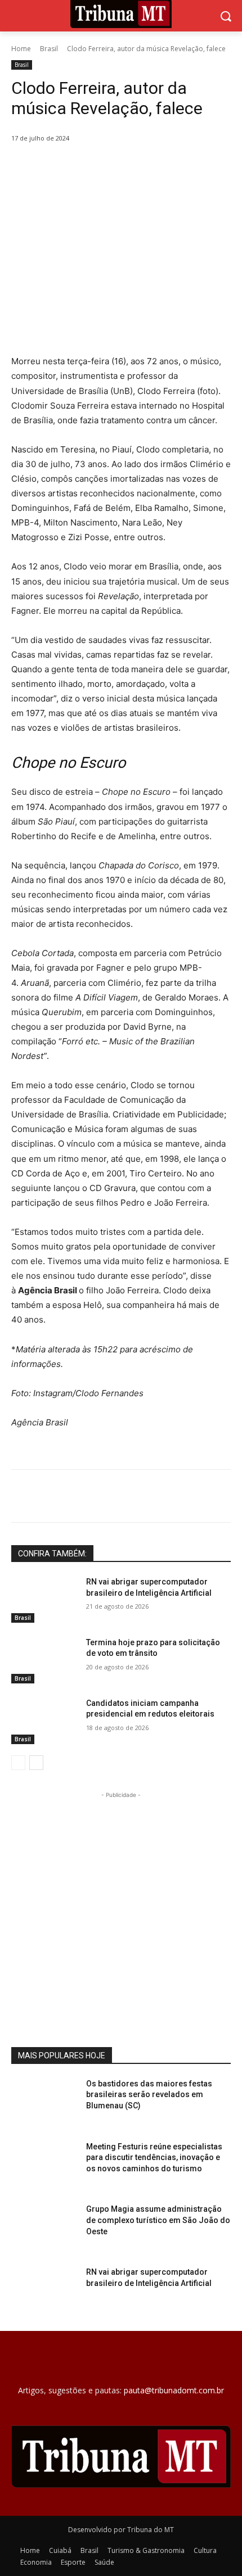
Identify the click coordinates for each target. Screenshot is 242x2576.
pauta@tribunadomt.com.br (174, 2390)
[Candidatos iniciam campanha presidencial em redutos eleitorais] (44, 1721)
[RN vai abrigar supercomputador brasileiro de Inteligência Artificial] (44, 1600)
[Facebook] (58, 167)
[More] (162, 167)
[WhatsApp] (136, 167)
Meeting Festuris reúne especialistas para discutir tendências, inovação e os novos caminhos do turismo (154, 2158)
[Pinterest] (110, 167)
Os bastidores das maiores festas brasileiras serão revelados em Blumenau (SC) (149, 2095)
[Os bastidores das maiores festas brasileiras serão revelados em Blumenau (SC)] (44, 2102)
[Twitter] (84, 167)
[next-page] (36, 1763)
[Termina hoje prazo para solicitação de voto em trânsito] (44, 1660)
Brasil (49, 49)
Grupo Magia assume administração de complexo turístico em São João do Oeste (158, 2220)
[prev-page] (18, 1763)
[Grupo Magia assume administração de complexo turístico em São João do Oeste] (44, 2227)
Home (21, 49)
